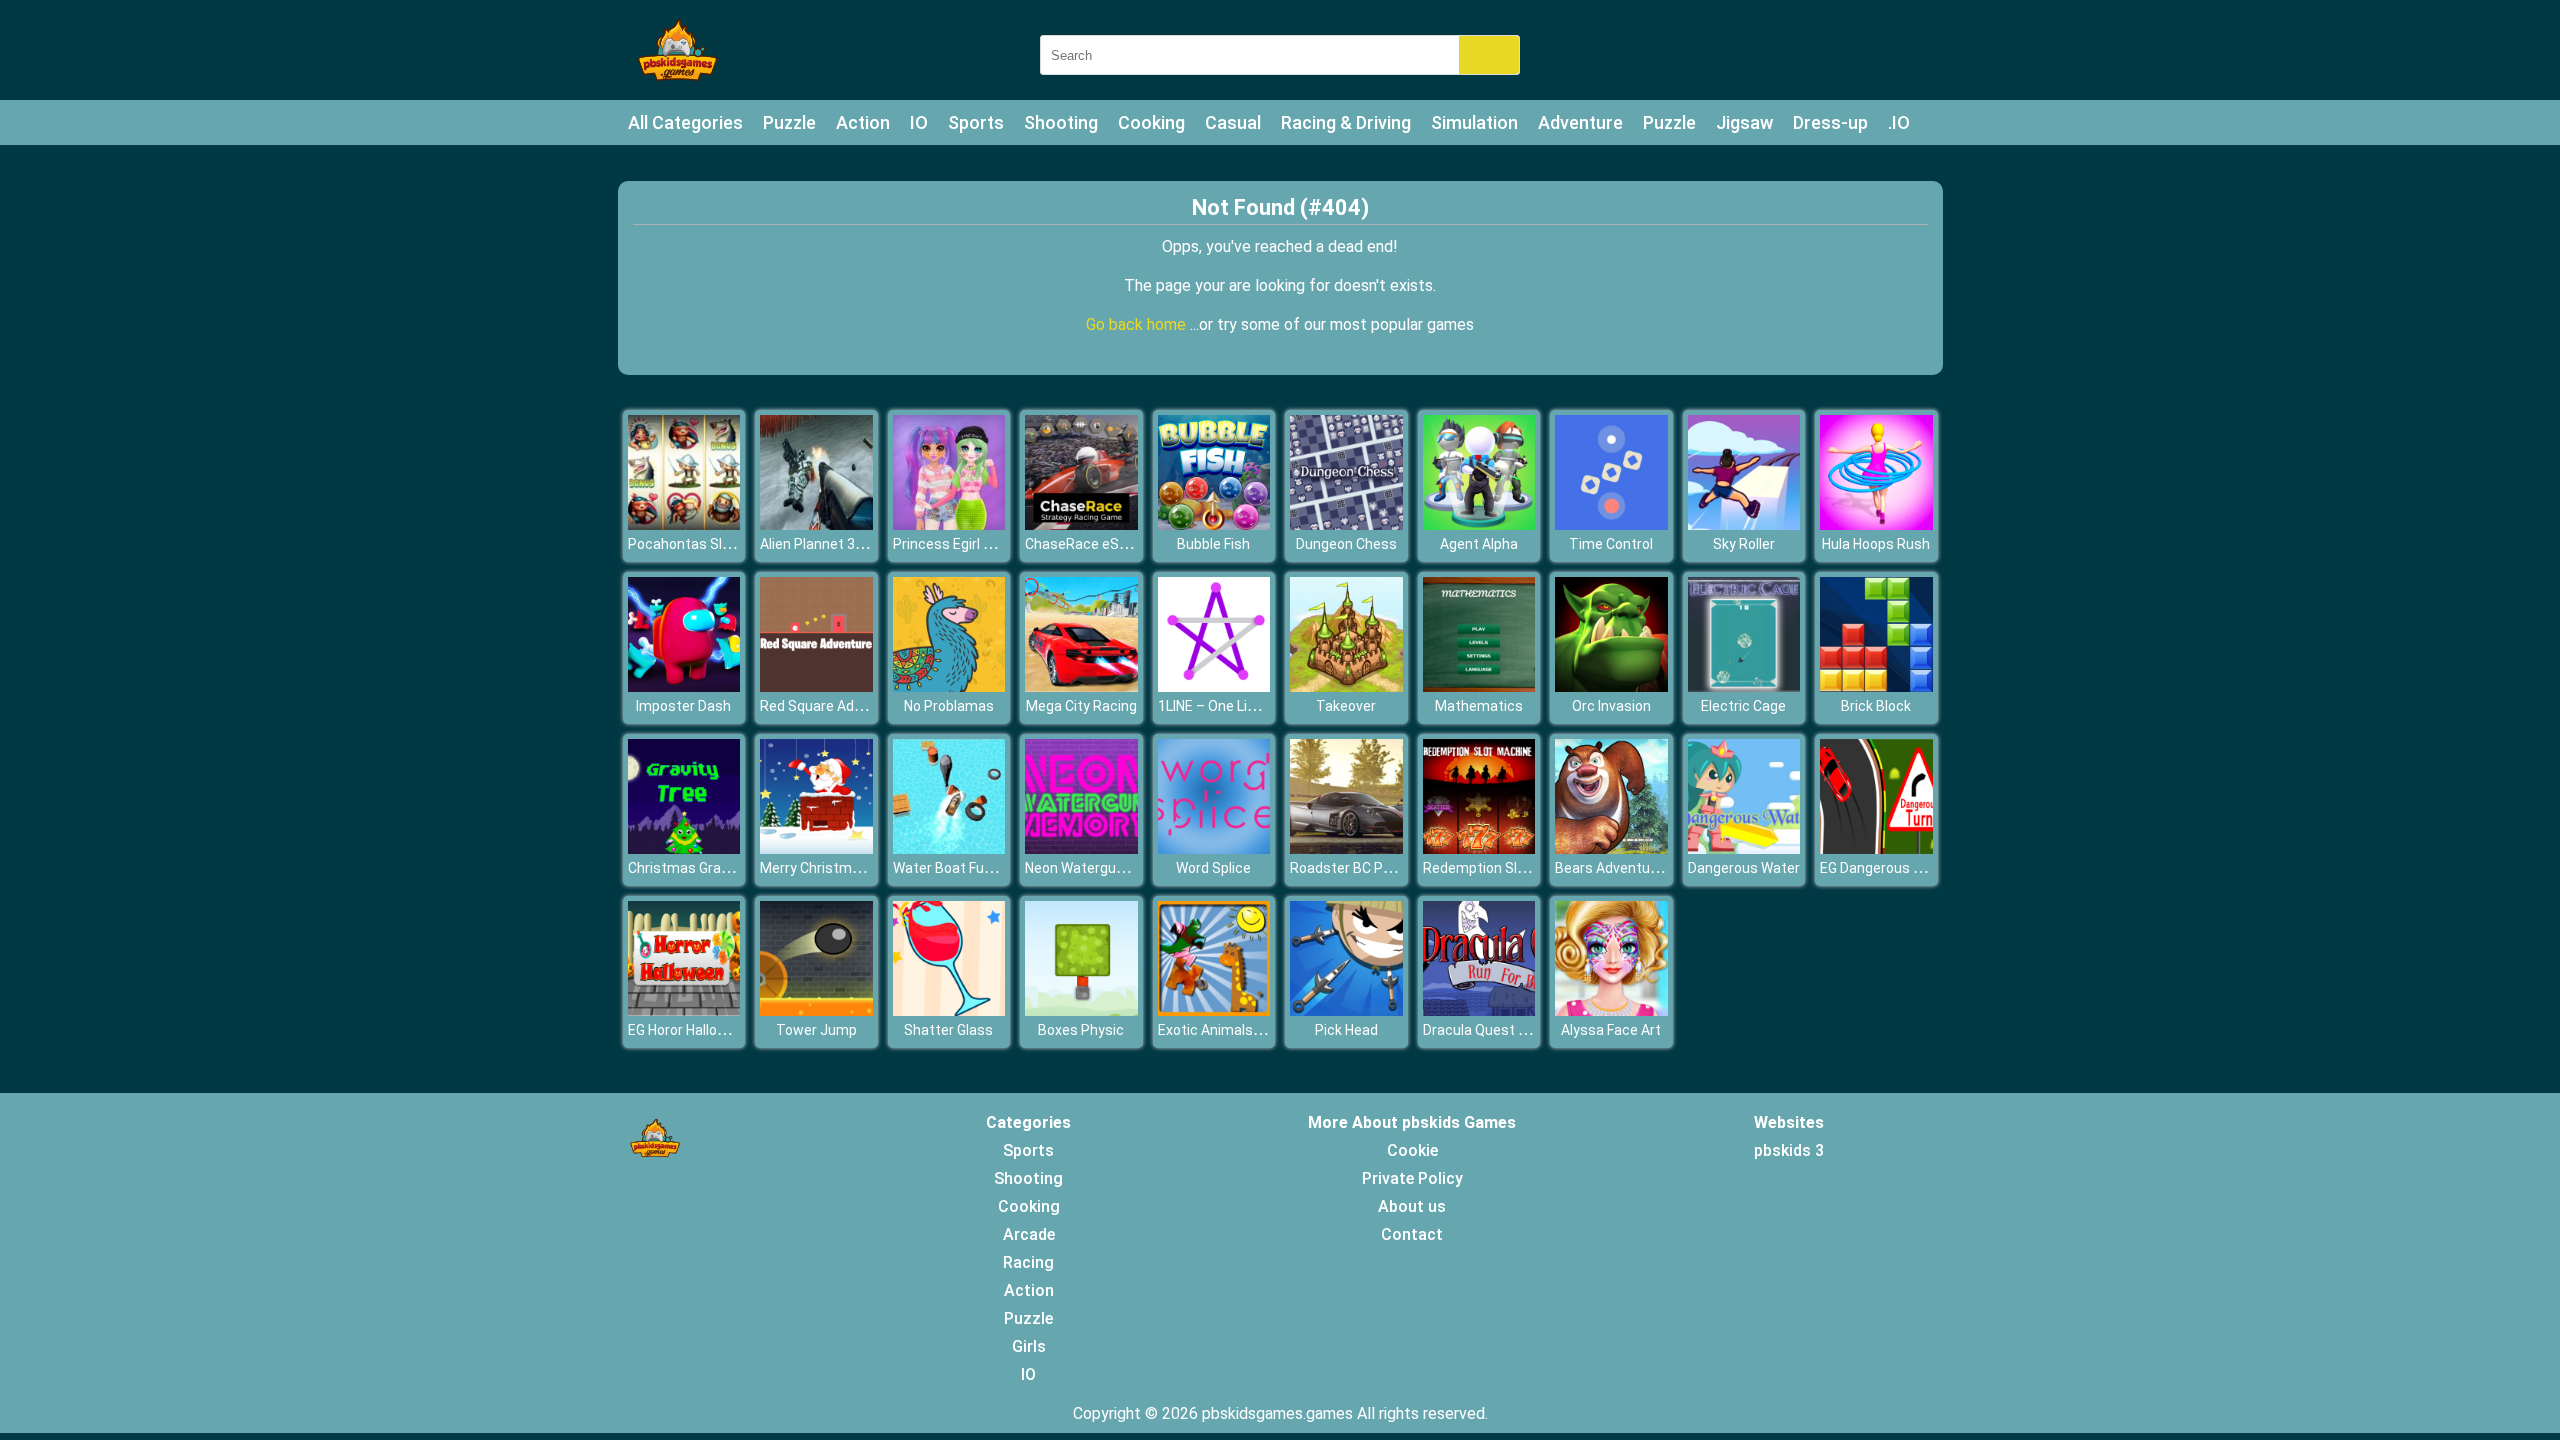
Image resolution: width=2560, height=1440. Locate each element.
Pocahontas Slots (686, 544)
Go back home (1138, 324)
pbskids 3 (1789, 1150)
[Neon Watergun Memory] (1081, 848)
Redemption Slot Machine (1506, 868)
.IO (1899, 122)
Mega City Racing (1081, 706)
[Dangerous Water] (1744, 848)
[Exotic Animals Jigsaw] (1214, 1010)
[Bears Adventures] (1611, 848)
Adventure (1580, 122)
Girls (1029, 1346)
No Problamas (949, 706)
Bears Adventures (1613, 868)
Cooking (1151, 122)
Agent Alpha (1479, 544)
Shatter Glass (948, 1030)
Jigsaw (1744, 122)
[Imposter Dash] (684, 686)
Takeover (1346, 706)
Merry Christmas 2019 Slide (848, 868)
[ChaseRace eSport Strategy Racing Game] (1081, 524)
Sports (976, 122)
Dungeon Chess (1346, 544)
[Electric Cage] (1744, 686)
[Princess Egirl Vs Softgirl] (949, 524)
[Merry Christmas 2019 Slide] (816, 848)
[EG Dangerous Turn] (1876, 848)
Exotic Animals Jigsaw (1230, 1030)
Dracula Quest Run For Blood (1514, 1030)
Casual (1233, 122)
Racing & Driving (1346, 122)
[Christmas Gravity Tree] (684, 848)
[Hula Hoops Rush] (1876, 524)
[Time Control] (1611, 524)
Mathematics (1479, 706)
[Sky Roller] (1744, 524)
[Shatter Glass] (949, 1010)
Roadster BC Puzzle (1354, 868)
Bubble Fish (1213, 544)
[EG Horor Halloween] (684, 1010)
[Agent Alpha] (1479, 524)
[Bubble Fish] (1214, 524)
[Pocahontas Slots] (684, 524)
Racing (1028, 1262)
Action (863, 122)
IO (919, 122)
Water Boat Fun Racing (966, 868)
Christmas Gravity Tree (702, 868)
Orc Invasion (1611, 706)
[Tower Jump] (816, 1010)
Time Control (1611, 544)
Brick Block (1876, 706)
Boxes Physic (1081, 1030)
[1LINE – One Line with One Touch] (1214, 686)
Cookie (1412, 1150)
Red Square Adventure (832, 706)
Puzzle (789, 122)
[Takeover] (1346, 686)
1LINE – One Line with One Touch (1262, 706)
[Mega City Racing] (1081, 686)
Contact (1412, 1234)
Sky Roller (1744, 544)
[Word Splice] (1214, 848)
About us (1412, 1206)
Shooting (1061, 122)
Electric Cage (1743, 706)
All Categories (685, 122)
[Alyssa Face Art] (1611, 1010)
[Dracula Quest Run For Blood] (1479, 1010)
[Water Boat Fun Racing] (949, 848)
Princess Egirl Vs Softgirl (972, 544)
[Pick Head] (1346, 1010)
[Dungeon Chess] (1346, 524)
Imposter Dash (683, 706)
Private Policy (1412, 1178)
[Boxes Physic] (1081, 1010)
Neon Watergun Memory (1102, 868)
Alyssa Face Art (1611, 1030)
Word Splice (1213, 868)
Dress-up (1830, 122)
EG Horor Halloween (690, 1030)
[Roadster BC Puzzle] (1346, 848)
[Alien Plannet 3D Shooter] (816, 524)
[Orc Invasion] (1611, 686)
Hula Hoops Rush (1876, 544)
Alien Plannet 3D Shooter (839, 544)
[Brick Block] (1876, 686)
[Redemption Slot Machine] (1479, 848)
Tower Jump (816, 1030)
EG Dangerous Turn (1881, 868)
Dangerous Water (1744, 868)
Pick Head (1346, 1030)
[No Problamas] (949, 686)
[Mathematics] (1479, 686)
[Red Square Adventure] (816, 686)
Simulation (1474, 122)
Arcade (1029, 1234)
